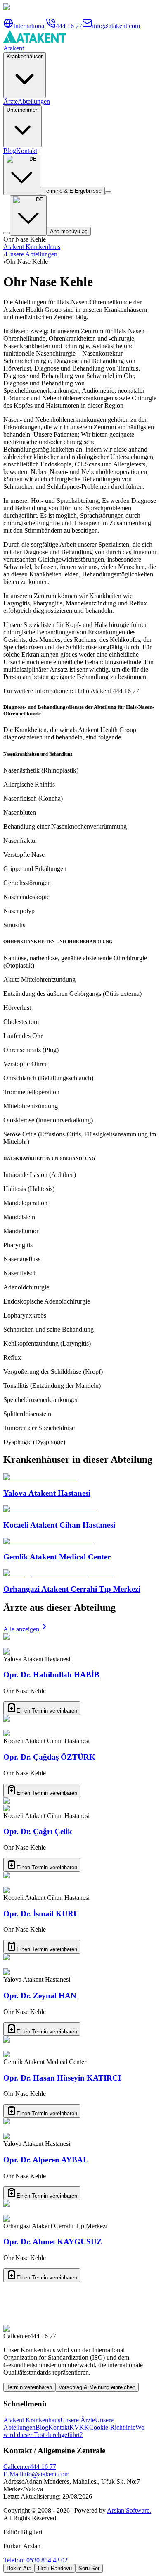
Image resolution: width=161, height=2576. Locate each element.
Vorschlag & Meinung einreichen (97, 2387)
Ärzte (11, 102)
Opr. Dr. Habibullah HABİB (51, 1675)
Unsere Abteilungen (31, 254)
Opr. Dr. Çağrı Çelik (38, 1831)
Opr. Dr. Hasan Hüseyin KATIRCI (62, 2078)
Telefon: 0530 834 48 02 (36, 2560)
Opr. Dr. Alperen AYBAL (46, 2160)
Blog (10, 151)
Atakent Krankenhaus (32, 247)
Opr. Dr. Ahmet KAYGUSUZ (53, 2242)
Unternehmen (22, 110)
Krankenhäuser (25, 56)
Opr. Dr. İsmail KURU (41, 1914)
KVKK (79, 2427)
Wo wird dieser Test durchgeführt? (74, 2431)
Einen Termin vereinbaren (47, 1711)
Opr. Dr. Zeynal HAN (40, 1996)
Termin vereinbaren (29, 2387)
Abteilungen (34, 102)
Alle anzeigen (21, 1629)
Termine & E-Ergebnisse (72, 191)
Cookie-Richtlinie (112, 2427)
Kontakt (27, 151)
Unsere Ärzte (78, 2420)
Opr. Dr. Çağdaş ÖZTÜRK (49, 1757)
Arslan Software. (129, 2510)
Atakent (14, 48)
